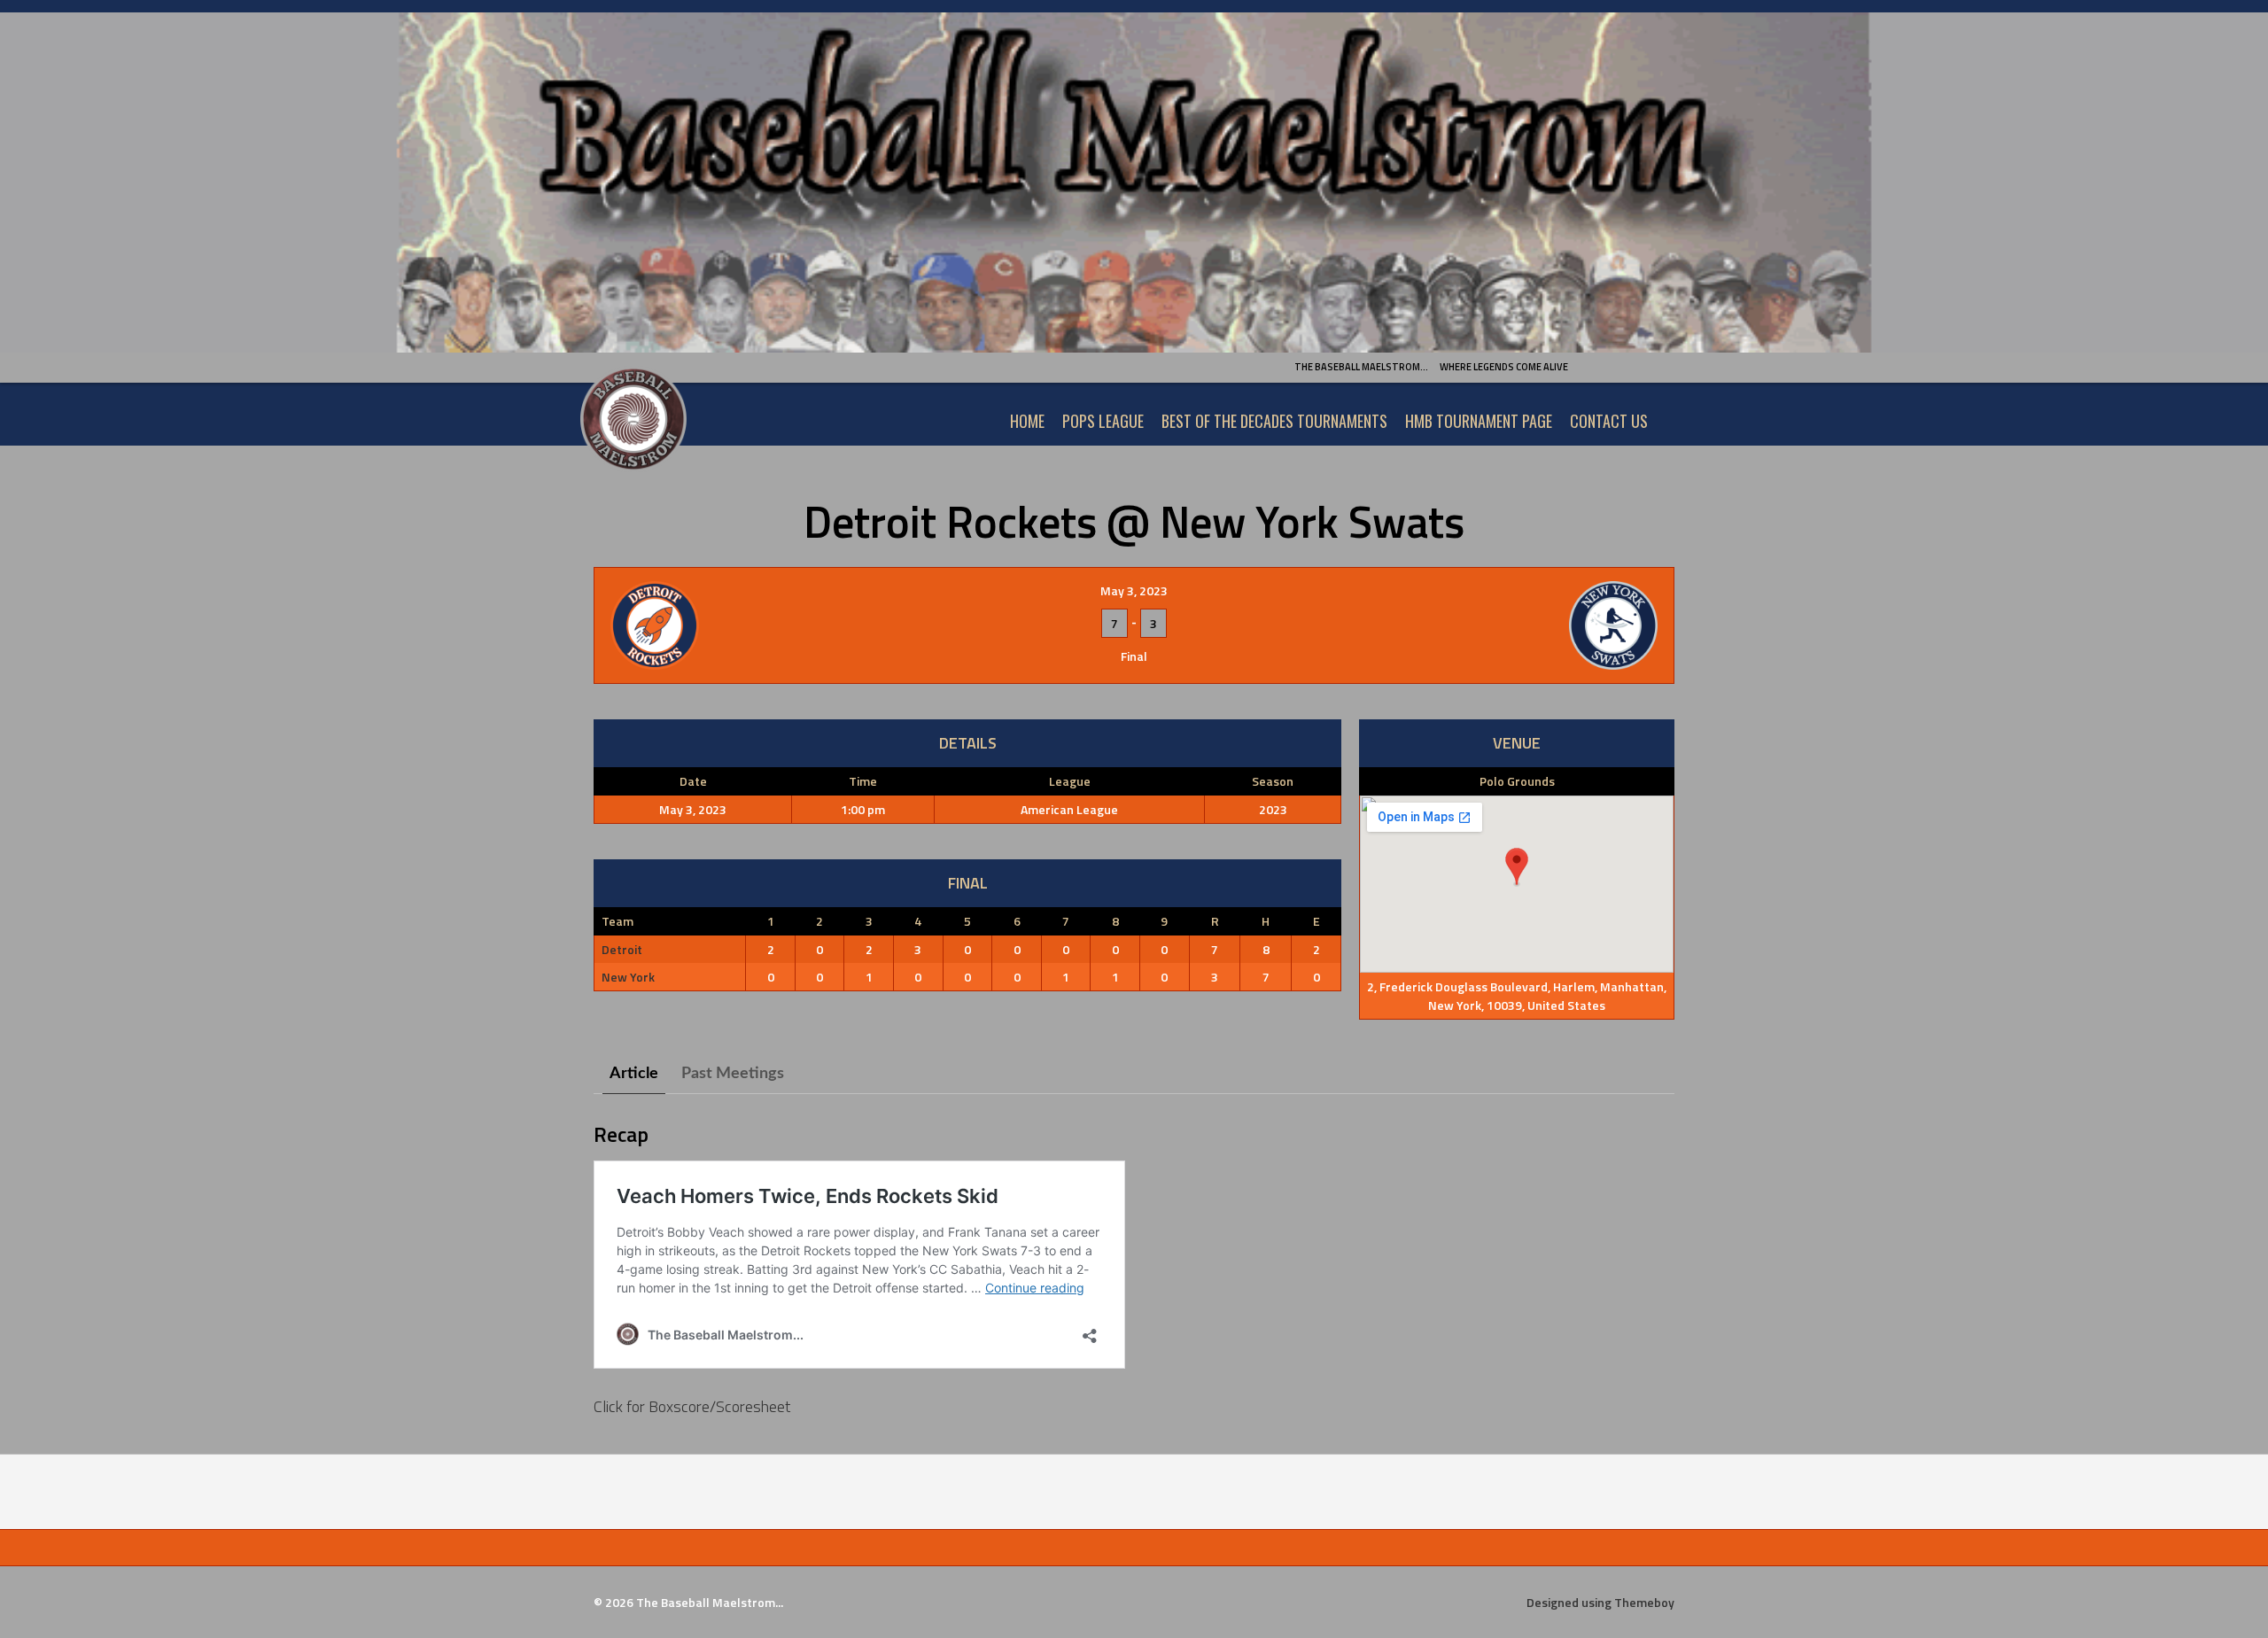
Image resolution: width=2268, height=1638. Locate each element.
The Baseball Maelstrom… (1361, 367)
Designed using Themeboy (1600, 1602)
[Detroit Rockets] (786, 625)
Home (1027, 421)
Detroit (622, 949)
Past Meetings (733, 1074)
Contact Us (1609, 421)
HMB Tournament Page (1479, 421)
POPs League (1103, 421)
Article (634, 1074)
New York (628, 977)
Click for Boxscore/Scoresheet (692, 1406)
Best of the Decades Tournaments (1274, 421)
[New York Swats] (1482, 625)
